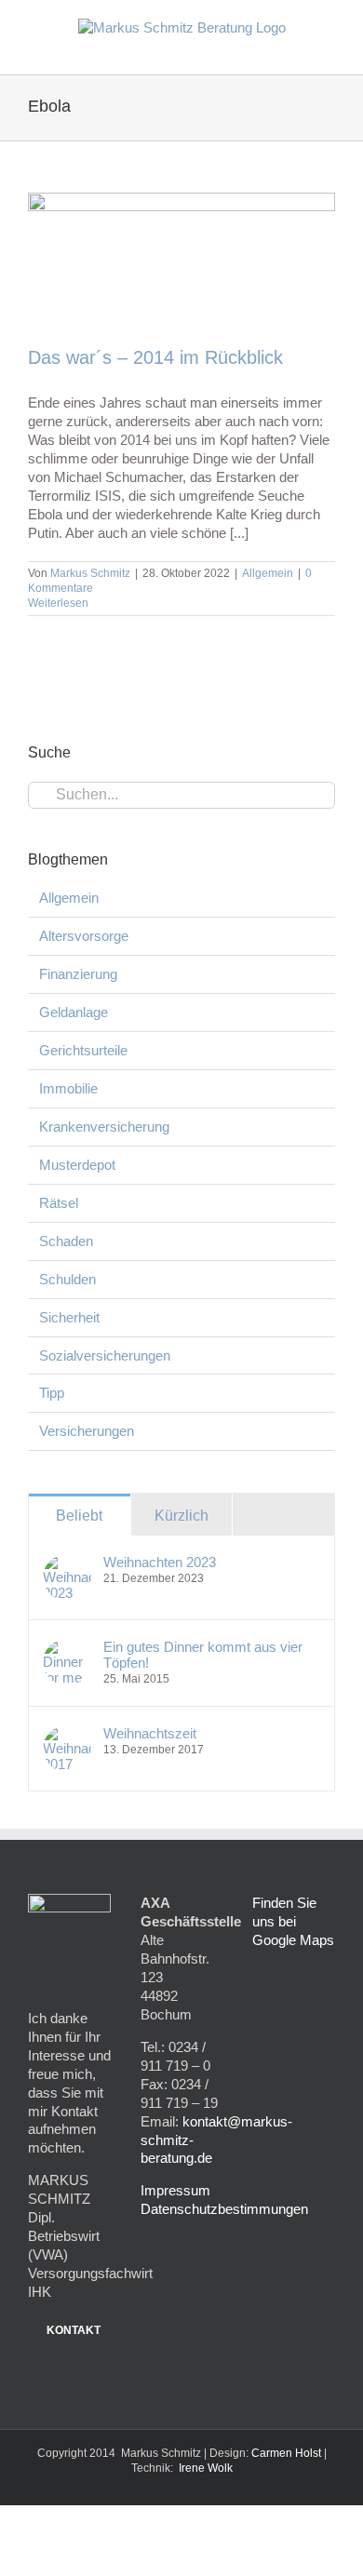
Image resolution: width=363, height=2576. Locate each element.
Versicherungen (87, 1431)
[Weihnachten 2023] (67, 1563)
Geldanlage (74, 1012)
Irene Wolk (206, 2468)
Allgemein (268, 573)
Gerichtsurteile (83, 1050)
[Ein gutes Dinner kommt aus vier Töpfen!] (67, 1648)
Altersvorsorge (84, 936)
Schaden (66, 1241)
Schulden (67, 1279)
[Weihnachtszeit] (67, 1734)
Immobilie (68, 1088)
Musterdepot (77, 1165)
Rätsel (59, 1203)
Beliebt (79, 1516)
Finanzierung (78, 974)
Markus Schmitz (90, 573)
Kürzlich (181, 1516)
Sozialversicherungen (105, 1355)
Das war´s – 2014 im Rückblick (155, 357)
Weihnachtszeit (150, 1733)
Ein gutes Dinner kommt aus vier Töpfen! (203, 1655)
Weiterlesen (58, 603)
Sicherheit (69, 1317)
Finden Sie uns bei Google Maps (293, 1921)
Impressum (175, 2190)
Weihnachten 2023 (160, 1562)
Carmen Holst (286, 2453)
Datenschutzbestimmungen (224, 2209)
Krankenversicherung (104, 1127)
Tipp (52, 1393)
